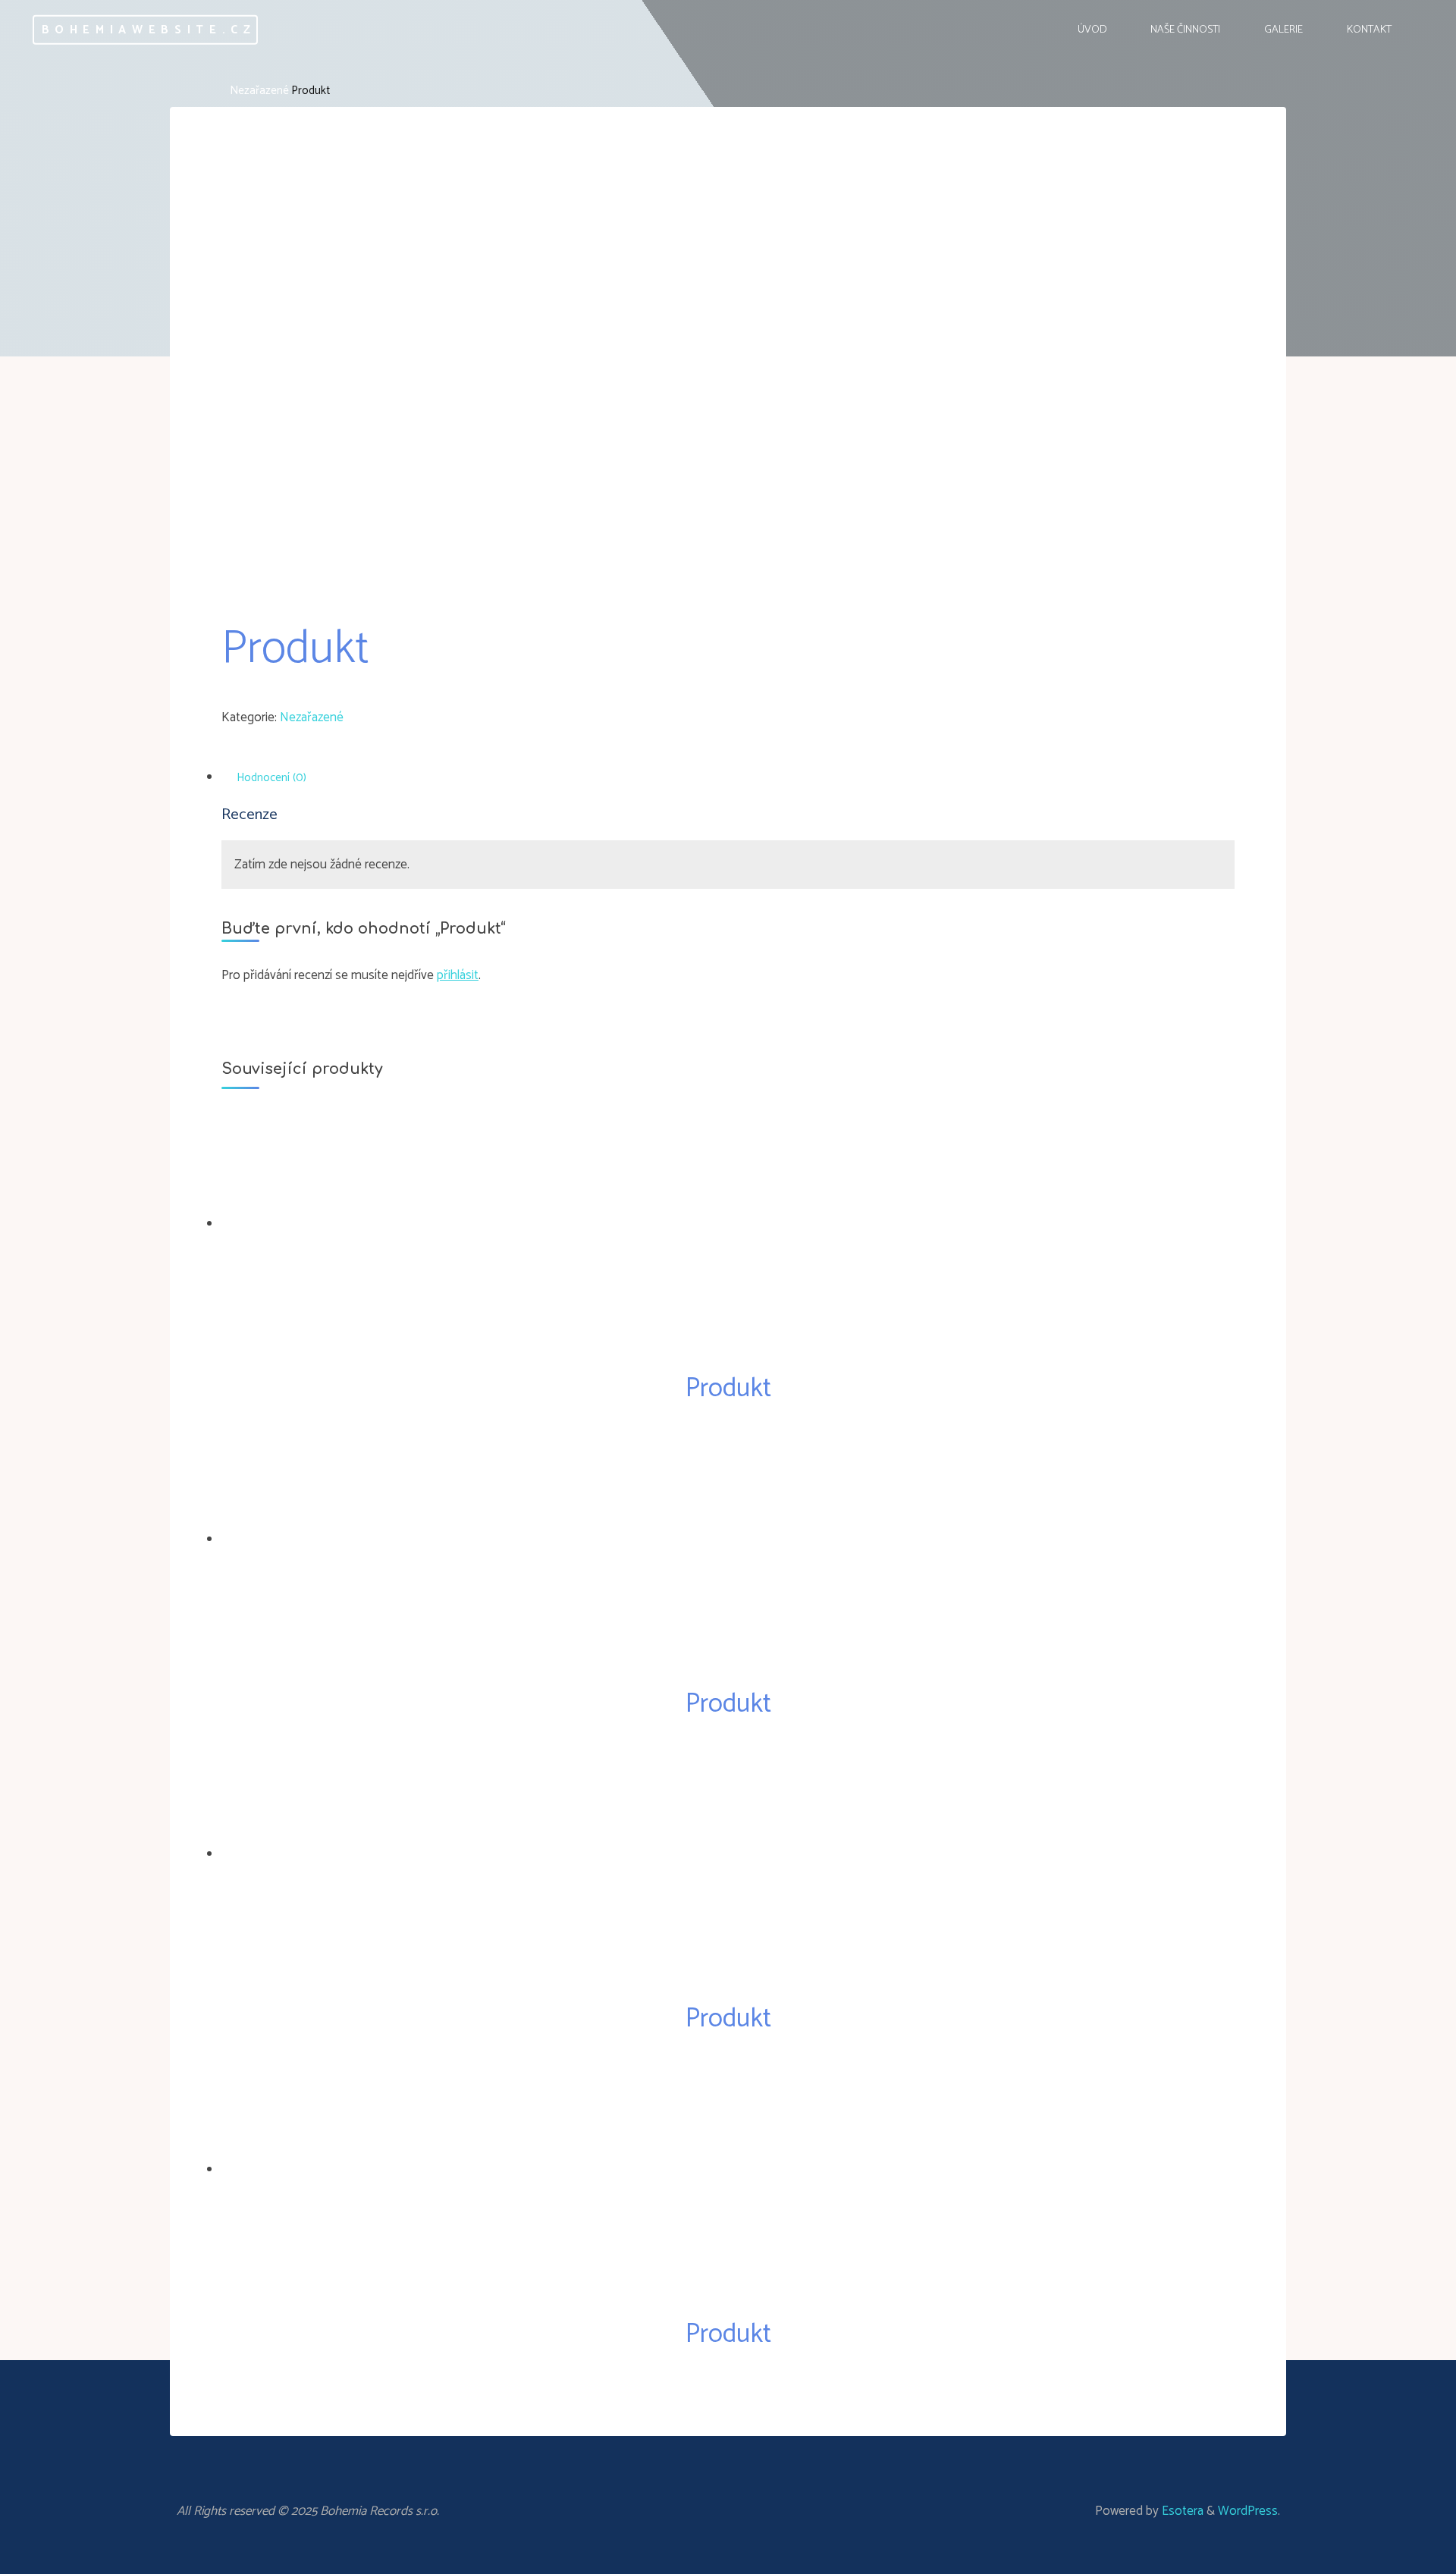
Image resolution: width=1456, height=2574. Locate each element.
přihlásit (458, 975)
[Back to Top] (1397, 2553)
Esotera (1181, 2511)
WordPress (1248, 2511)
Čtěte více (728, 1245)
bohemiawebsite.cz (149, 30)
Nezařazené (259, 91)
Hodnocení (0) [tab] (271, 778)
